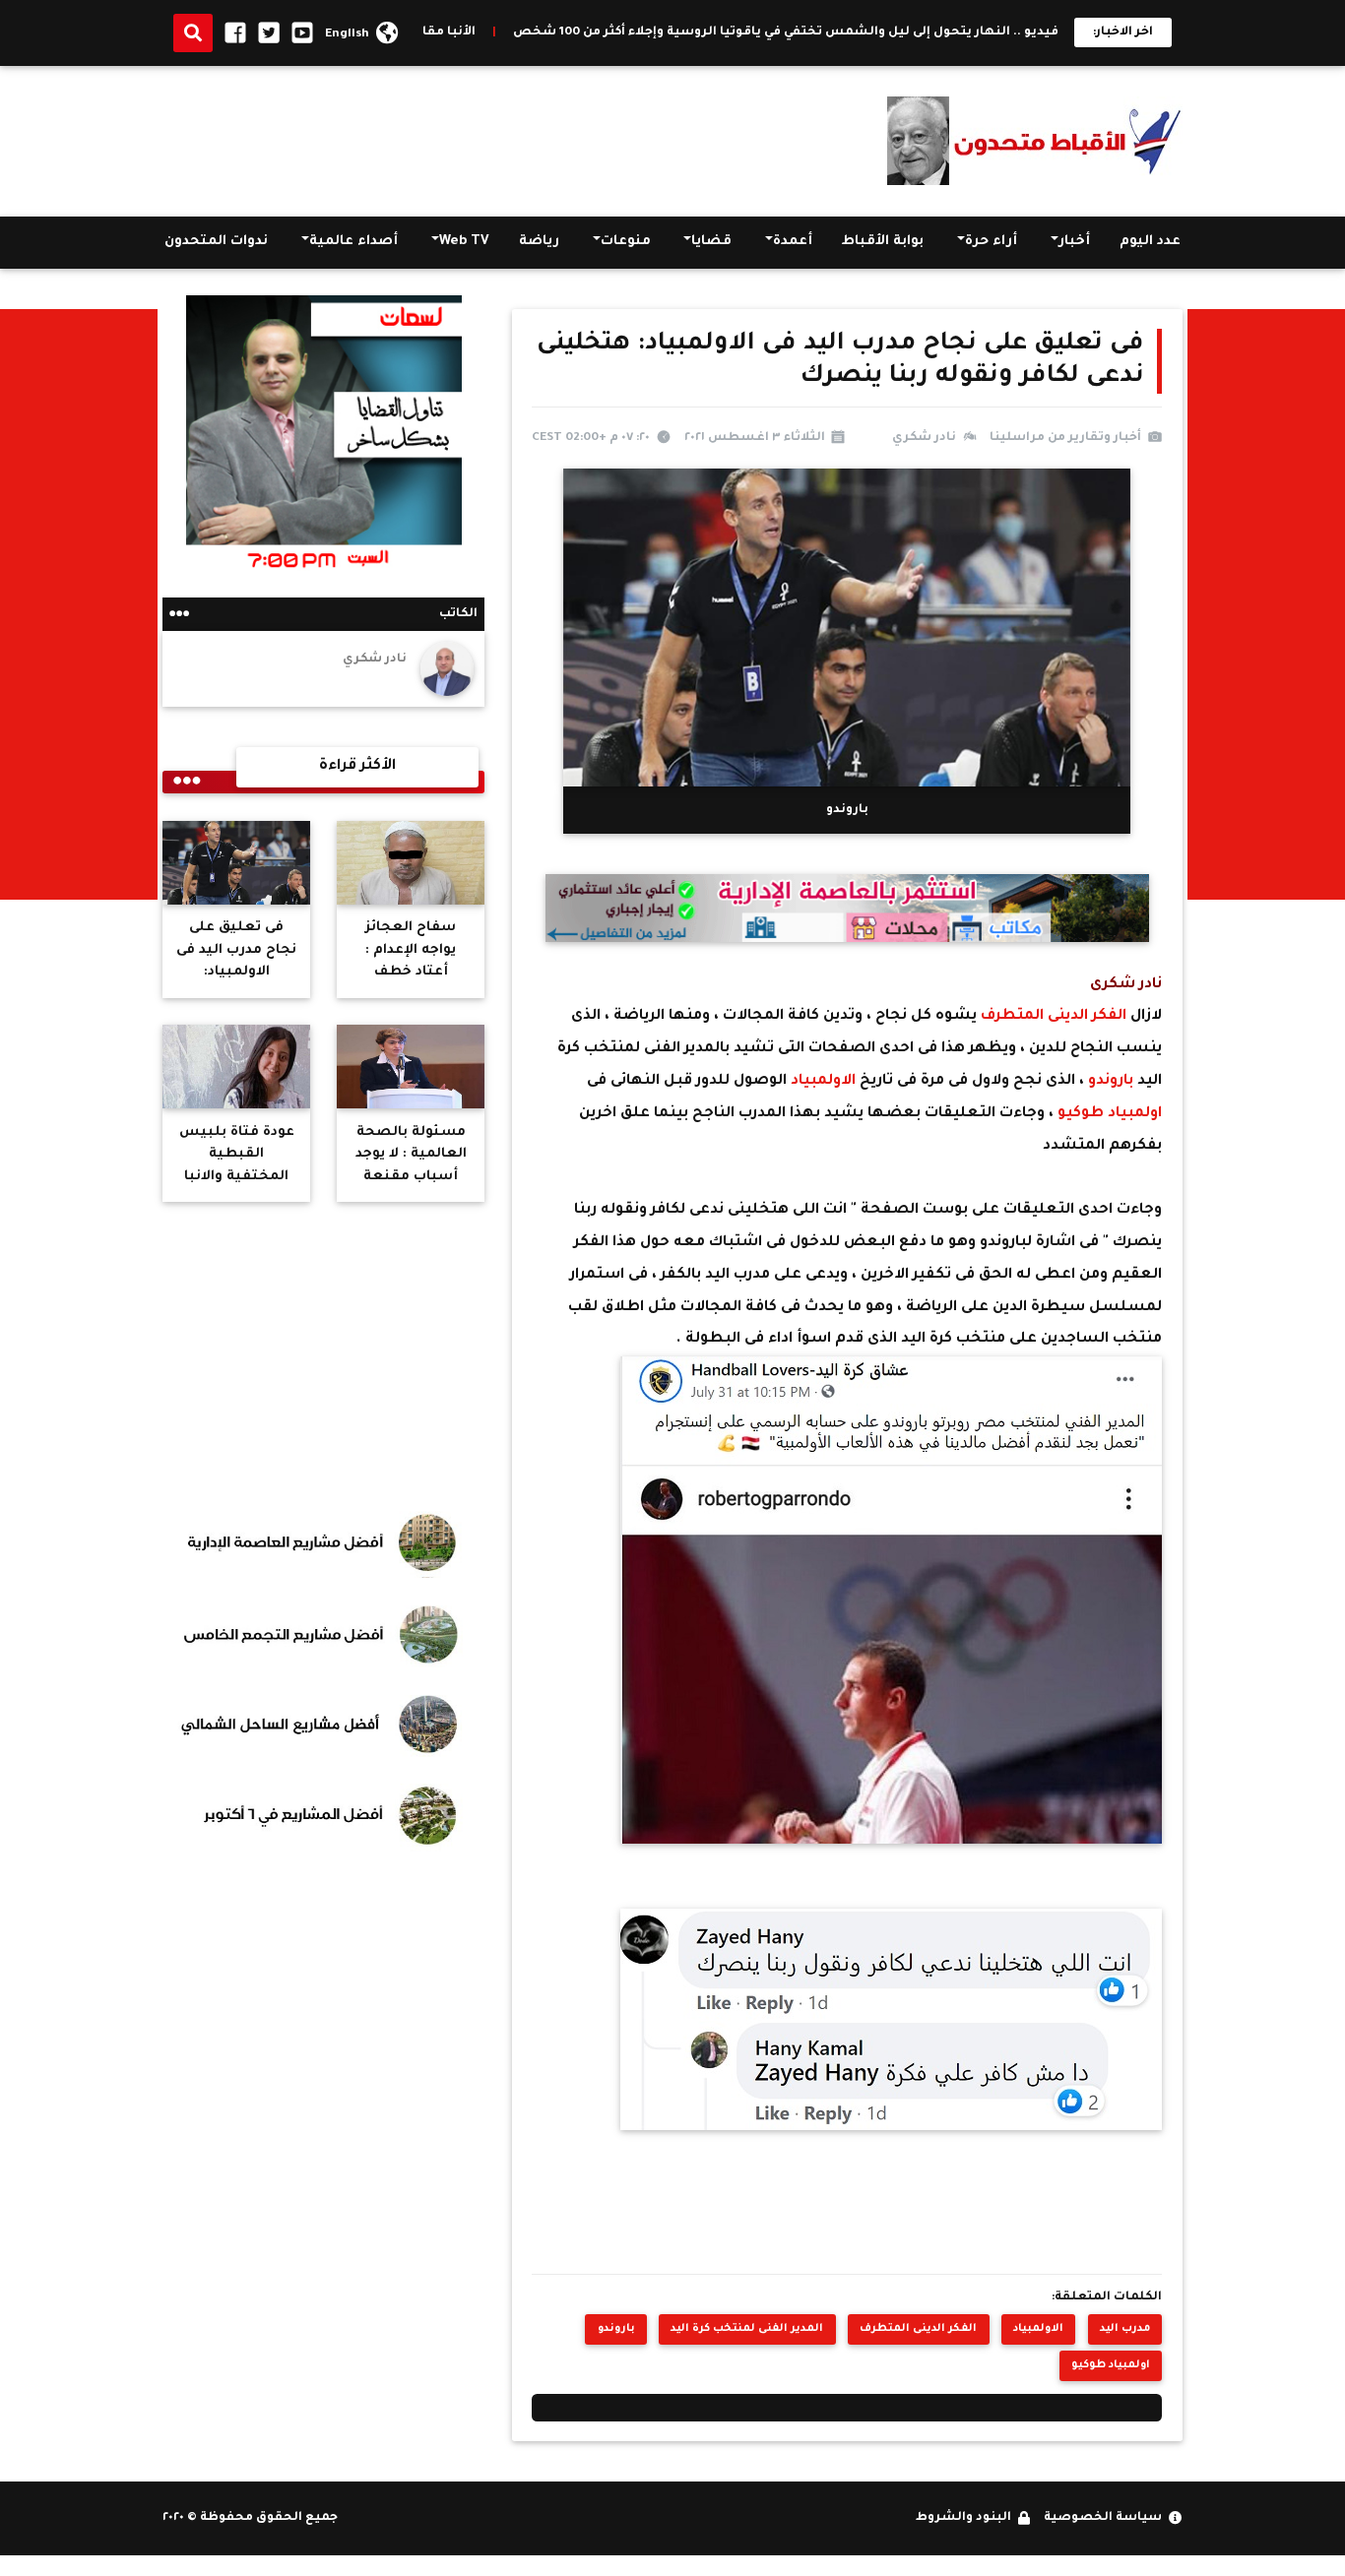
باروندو (1111, 1081)
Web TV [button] (464, 242)
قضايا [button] (711, 242)
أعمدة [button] (793, 242)
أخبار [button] (1074, 242)
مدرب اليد (1125, 2329)
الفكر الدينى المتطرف (1052, 1016)
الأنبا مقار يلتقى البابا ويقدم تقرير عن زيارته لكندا (433, 32)
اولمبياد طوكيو (1108, 1114)
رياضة (539, 242)
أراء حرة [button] (991, 242)
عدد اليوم (1150, 242)
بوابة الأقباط (883, 242)
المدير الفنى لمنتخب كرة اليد (747, 2329)
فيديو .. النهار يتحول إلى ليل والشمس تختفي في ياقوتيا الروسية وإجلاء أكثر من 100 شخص (888, 32)
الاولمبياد (823, 1081)
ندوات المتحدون (216, 242)
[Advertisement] (521, 137)
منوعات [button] (626, 242)
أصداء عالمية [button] (353, 242)
